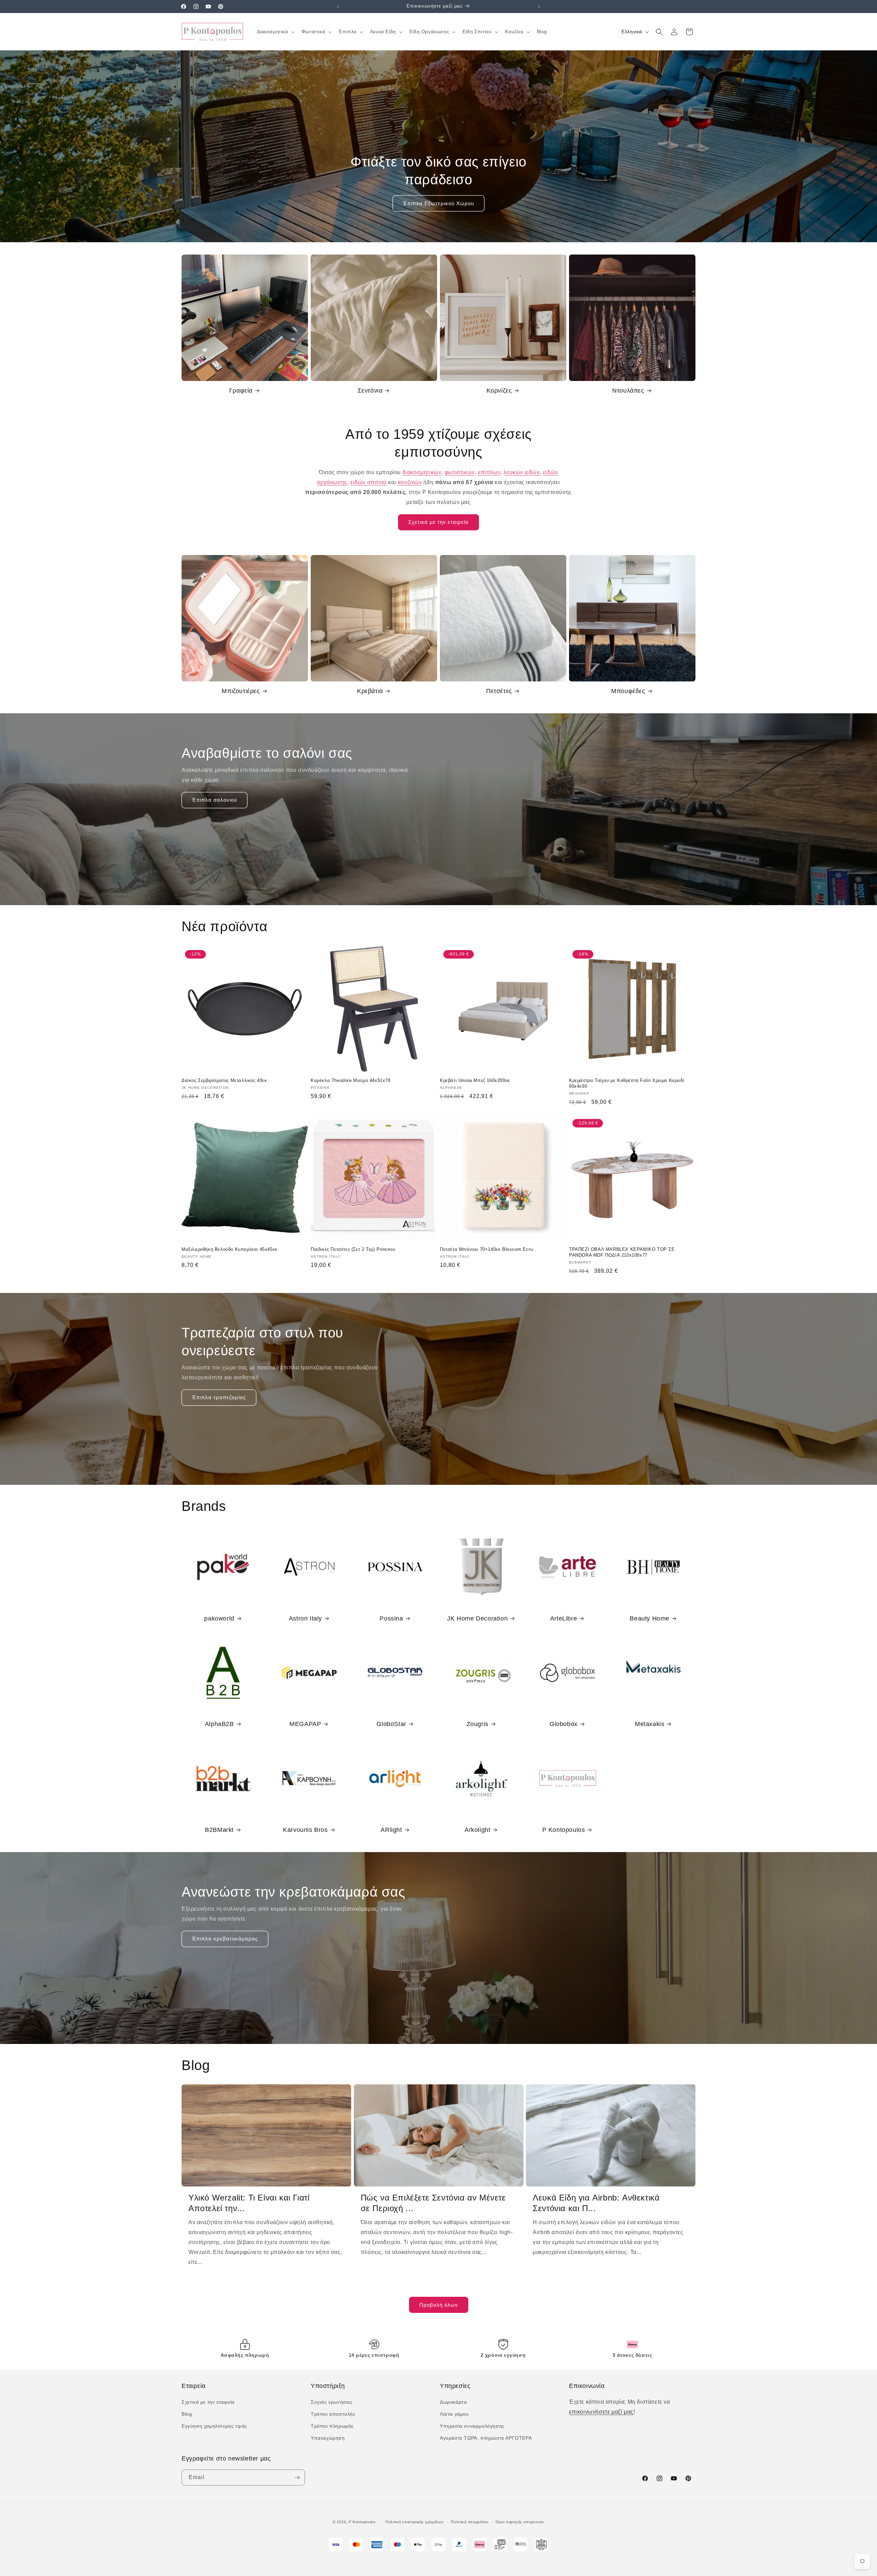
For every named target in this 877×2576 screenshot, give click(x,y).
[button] (275, 32)
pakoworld (219, 1618)
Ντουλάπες (628, 391)
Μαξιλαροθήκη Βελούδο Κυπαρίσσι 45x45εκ (230, 1249)
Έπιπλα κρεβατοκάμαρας (225, 1939)
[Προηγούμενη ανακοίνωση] (338, 7)
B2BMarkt (219, 1830)
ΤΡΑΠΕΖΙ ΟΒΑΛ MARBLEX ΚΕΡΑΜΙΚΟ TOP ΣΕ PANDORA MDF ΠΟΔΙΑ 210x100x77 (622, 1252)
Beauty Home (650, 1618)
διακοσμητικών (422, 472)
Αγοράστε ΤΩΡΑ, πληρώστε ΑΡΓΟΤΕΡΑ (486, 2438)
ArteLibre (564, 1618)
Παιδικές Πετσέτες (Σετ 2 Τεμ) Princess (353, 1249)
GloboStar (391, 1724)
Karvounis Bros (305, 1830)
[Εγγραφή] (297, 2478)
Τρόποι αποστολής (333, 2414)
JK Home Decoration (477, 1618)
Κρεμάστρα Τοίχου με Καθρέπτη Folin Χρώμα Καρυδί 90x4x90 (627, 1083)
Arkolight (477, 1830)
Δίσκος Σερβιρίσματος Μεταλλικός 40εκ (224, 1080)
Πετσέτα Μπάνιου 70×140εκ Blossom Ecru (486, 1249)
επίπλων (489, 472)
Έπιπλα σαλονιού (214, 800)
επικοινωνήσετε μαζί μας (601, 2412)
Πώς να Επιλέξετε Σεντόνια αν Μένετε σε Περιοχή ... (433, 2203)
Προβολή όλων (439, 2305)
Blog (187, 2414)
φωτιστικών (460, 472)
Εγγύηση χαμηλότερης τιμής (214, 2426)
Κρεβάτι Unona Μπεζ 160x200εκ (475, 1080)
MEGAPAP (305, 1724)
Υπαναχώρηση (328, 2438)
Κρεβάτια (370, 691)
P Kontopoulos (564, 1830)
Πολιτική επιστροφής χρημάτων (415, 2522)
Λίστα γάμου (454, 2414)
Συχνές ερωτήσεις (332, 2402)
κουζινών (410, 482)
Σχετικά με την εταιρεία (438, 522)
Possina (391, 1618)
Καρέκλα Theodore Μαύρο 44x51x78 (351, 1080)
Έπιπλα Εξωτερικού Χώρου (438, 203)
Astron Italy (305, 1618)
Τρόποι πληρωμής (332, 2426)
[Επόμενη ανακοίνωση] (539, 7)
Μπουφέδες (628, 691)
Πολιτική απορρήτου (470, 2522)
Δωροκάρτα (453, 2402)
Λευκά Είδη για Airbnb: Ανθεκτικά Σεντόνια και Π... (596, 2203)
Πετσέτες (499, 691)
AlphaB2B (219, 1724)
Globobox (564, 1724)
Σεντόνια (370, 391)
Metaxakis (650, 1724)
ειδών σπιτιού (369, 482)
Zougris (478, 1724)
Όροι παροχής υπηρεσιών (520, 2522)
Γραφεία (241, 391)
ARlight (391, 1830)
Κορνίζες (499, 391)
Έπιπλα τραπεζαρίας (219, 1397)
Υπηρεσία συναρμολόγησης (472, 2426)
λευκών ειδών (522, 472)
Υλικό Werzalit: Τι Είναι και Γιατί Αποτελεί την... (249, 2203)
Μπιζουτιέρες (241, 691)
